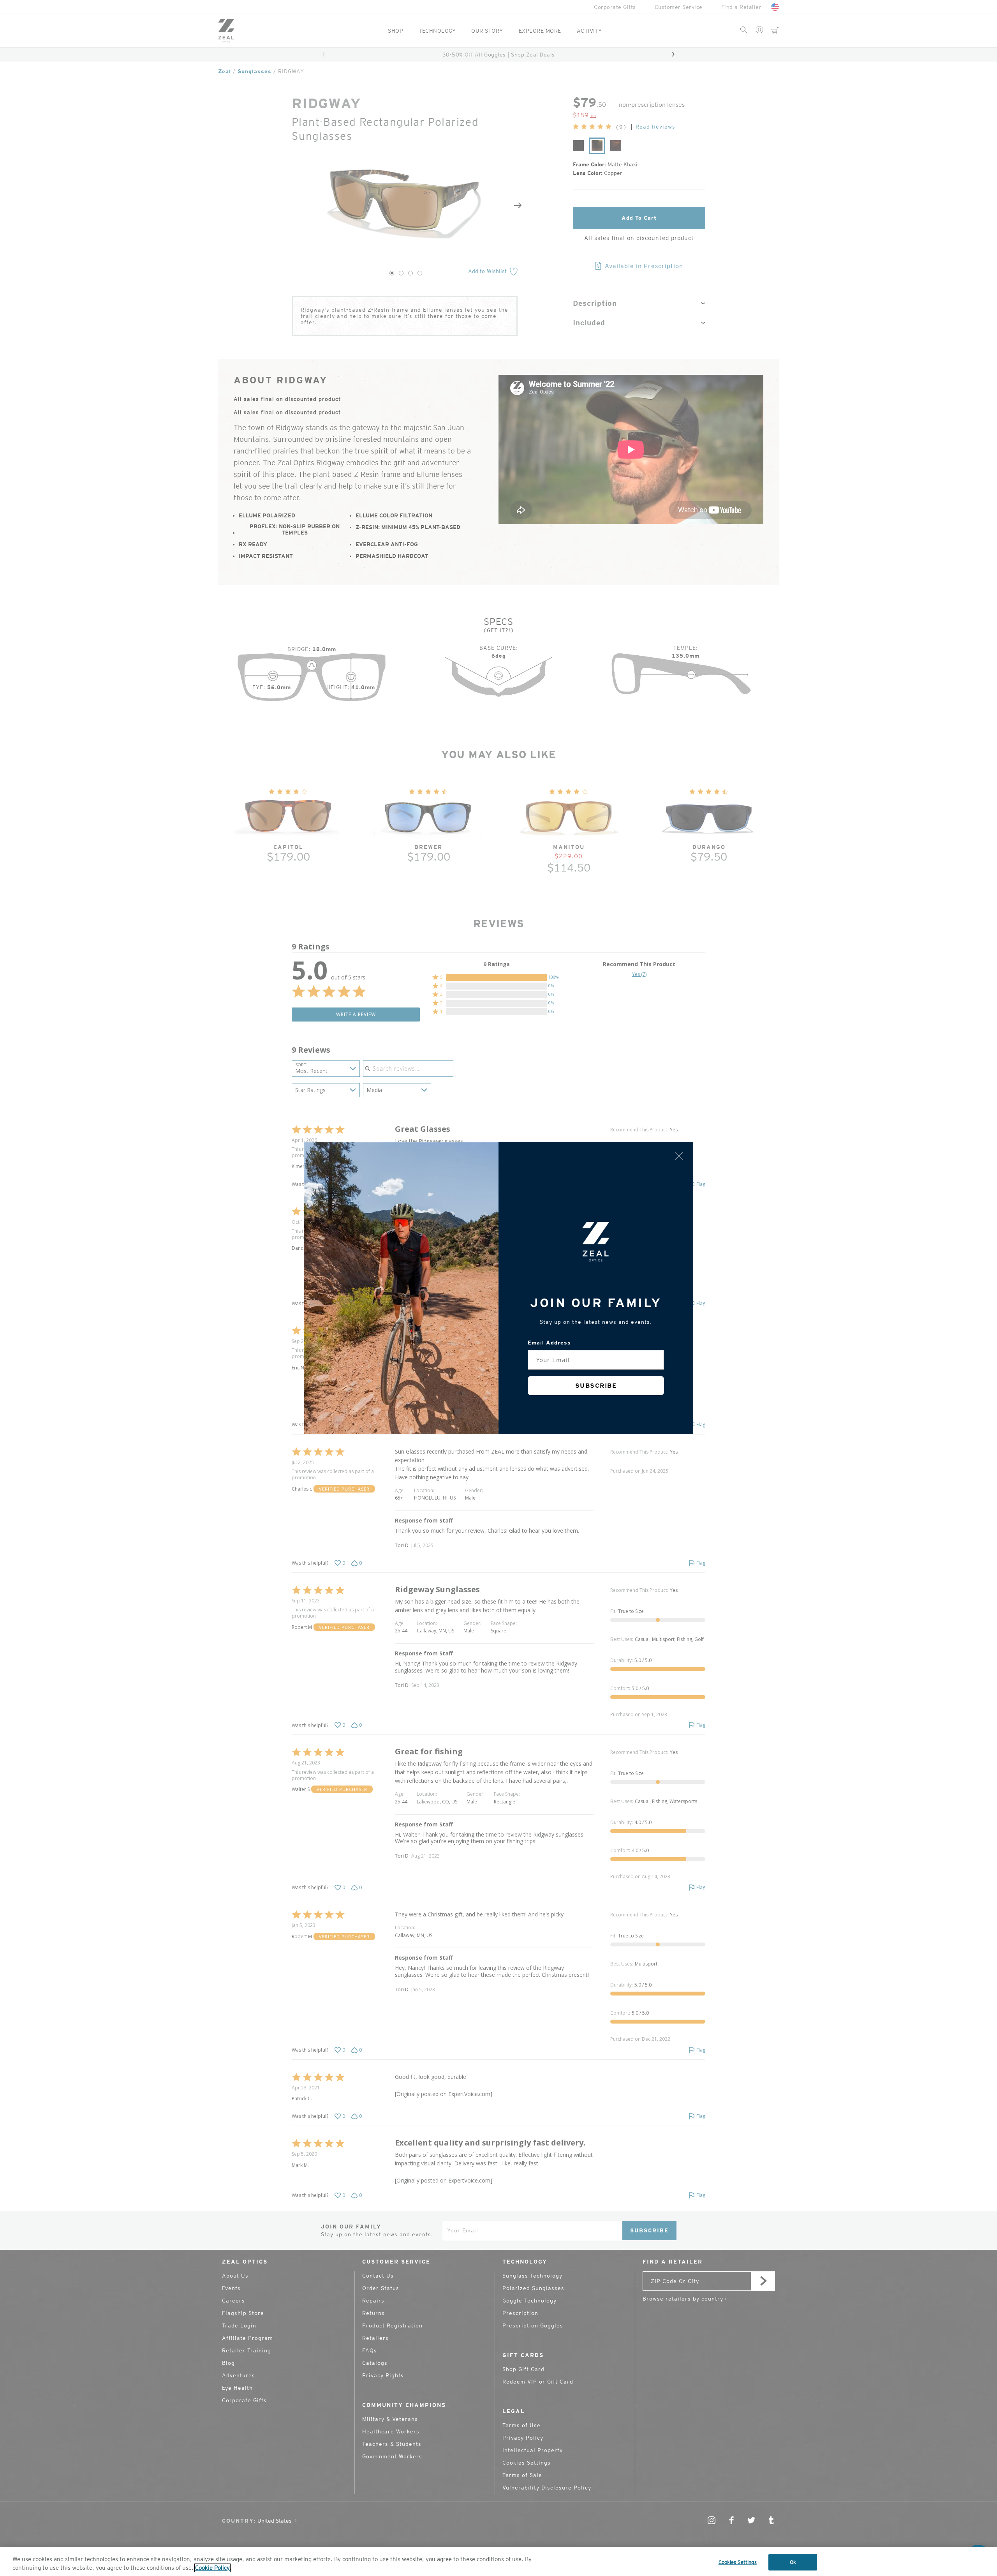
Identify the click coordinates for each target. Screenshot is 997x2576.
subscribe (596, 1386)
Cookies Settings (738, 2562)
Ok (793, 2562)
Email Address (549, 1343)
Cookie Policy (212, 2568)
